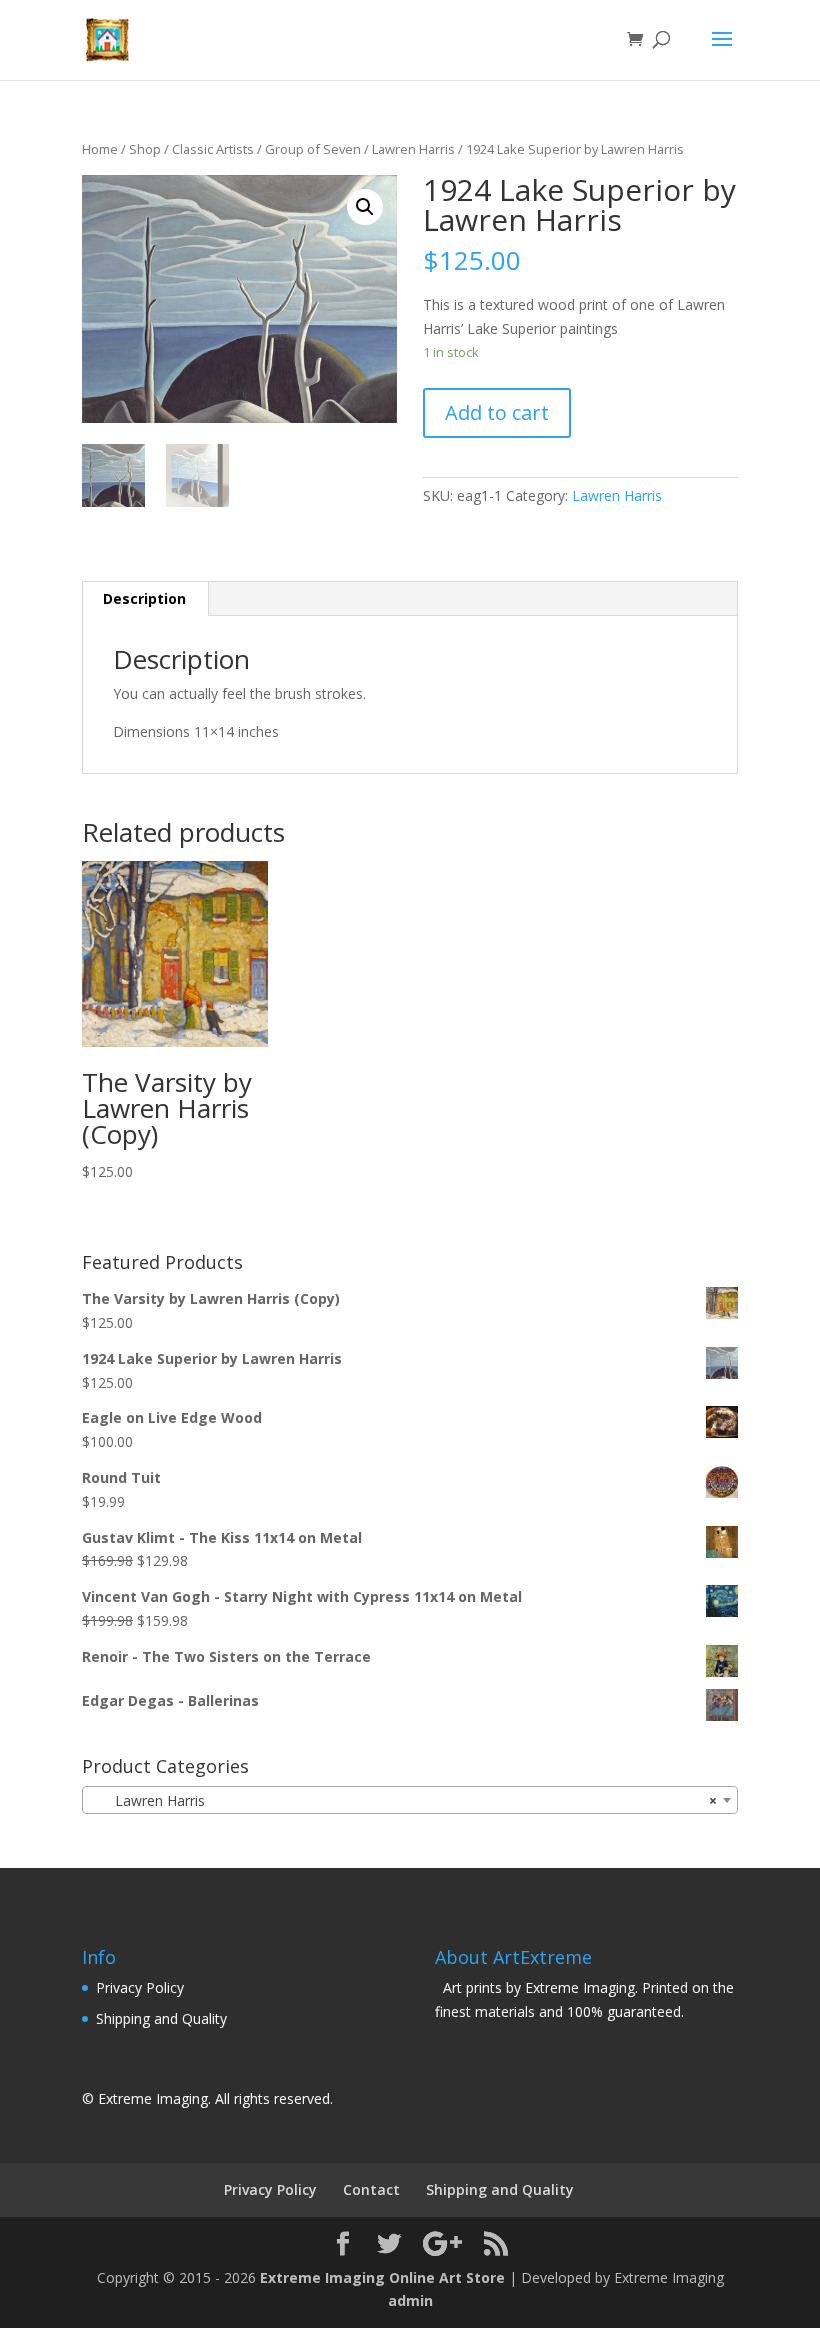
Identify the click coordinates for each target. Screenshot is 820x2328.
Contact (371, 2189)
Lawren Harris (413, 149)
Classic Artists (213, 149)
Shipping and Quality (161, 2018)
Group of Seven (313, 149)
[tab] (145, 599)
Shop (145, 149)
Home (100, 149)
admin (410, 2300)
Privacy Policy (140, 1987)
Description (144, 598)
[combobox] (410, 1800)
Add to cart (497, 412)
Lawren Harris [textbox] (404, 1800)
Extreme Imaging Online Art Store (382, 2277)
